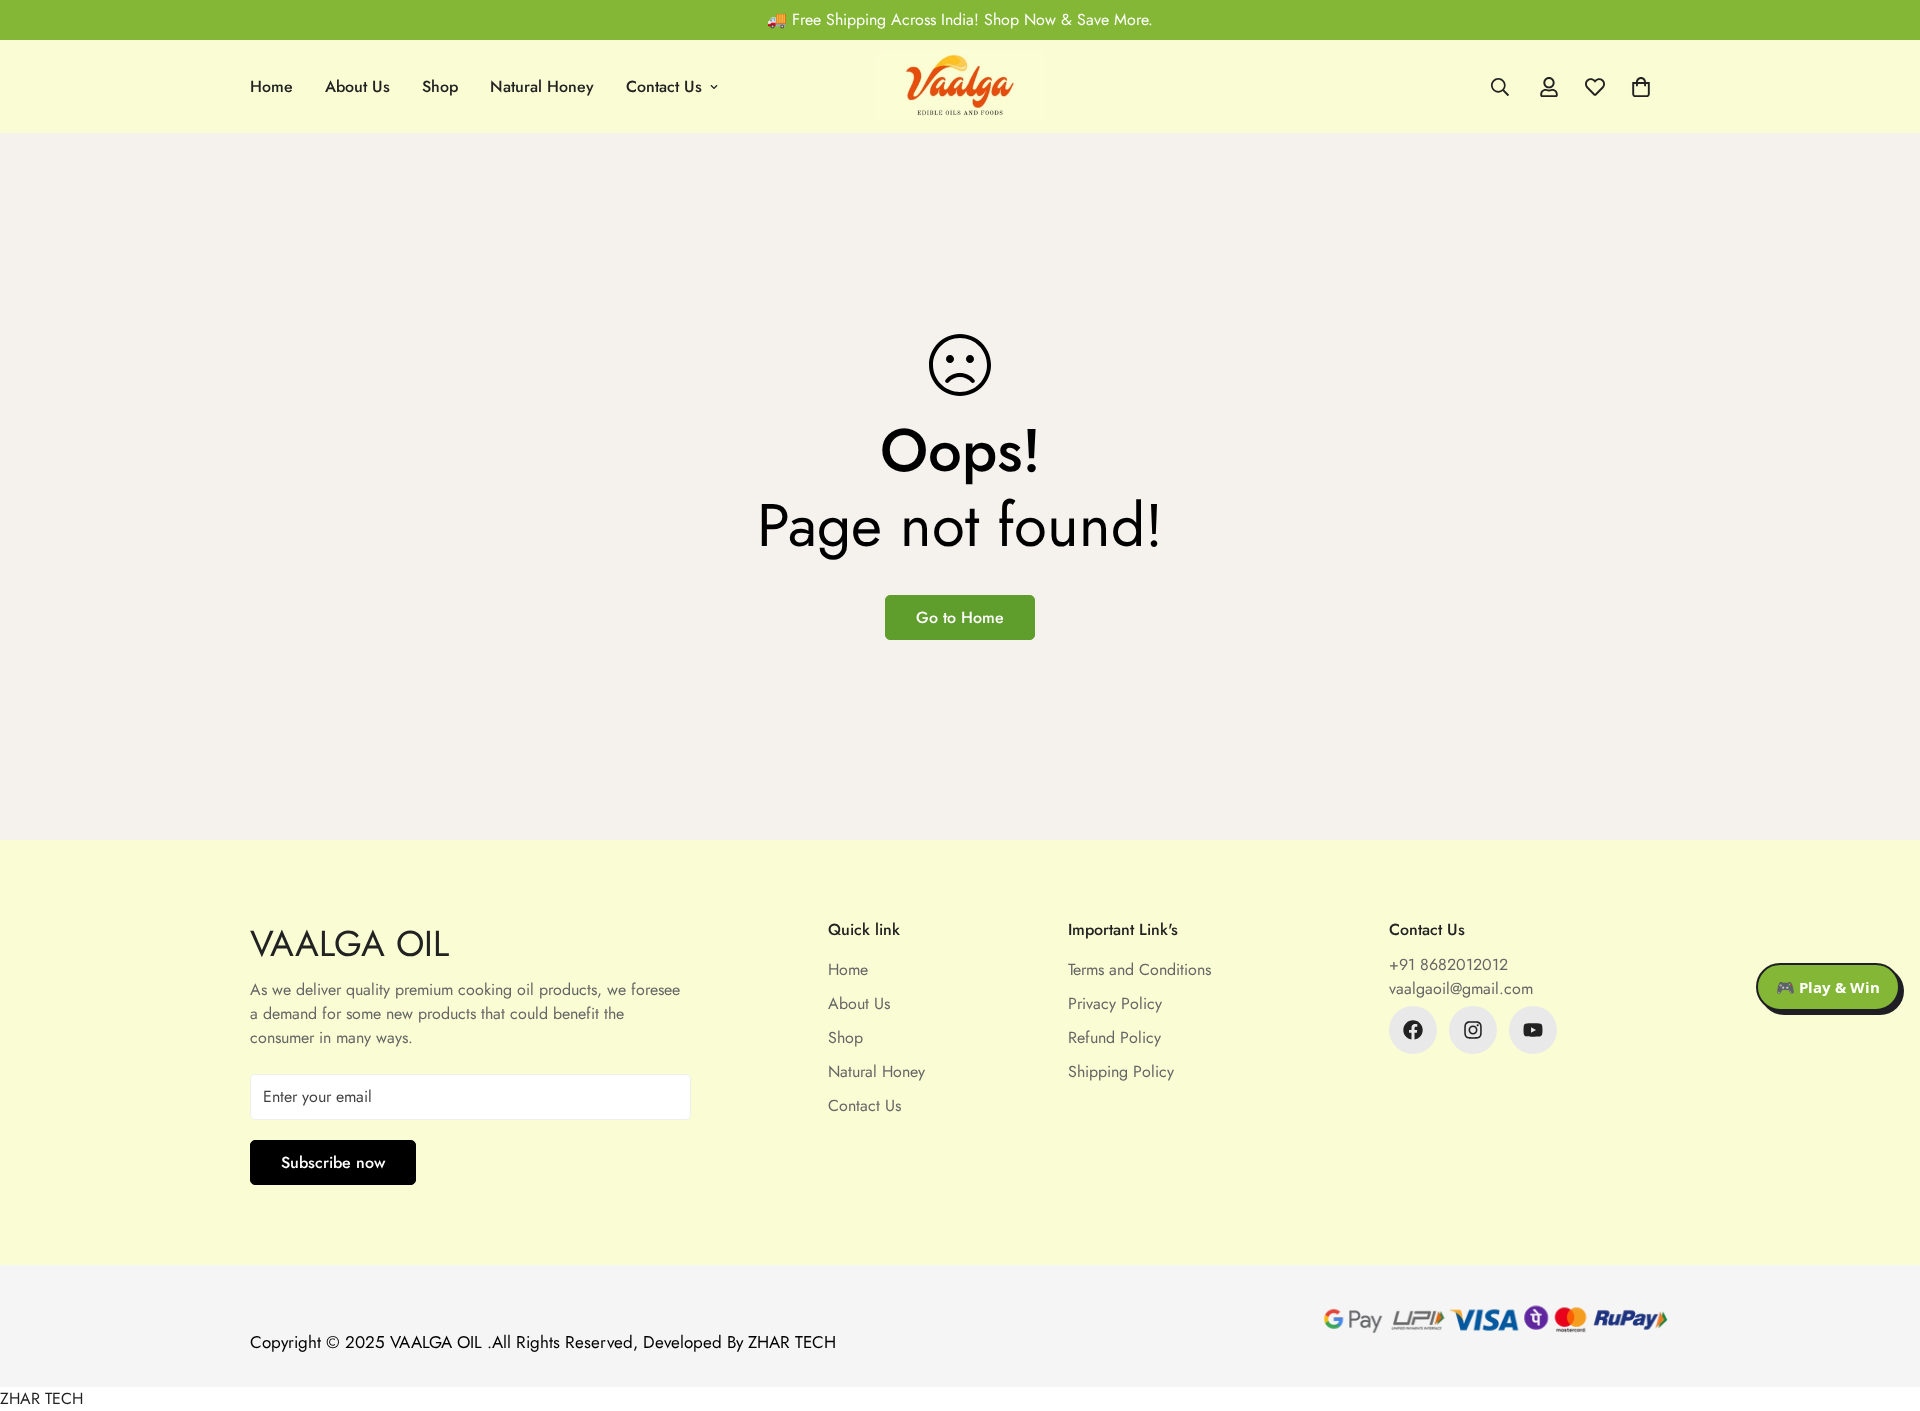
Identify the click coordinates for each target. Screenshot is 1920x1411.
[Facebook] (1413, 1030)
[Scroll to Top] (1881, 1302)
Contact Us (664, 86)
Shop (440, 86)
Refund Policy (1114, 1037)
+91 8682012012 (1448, 964)
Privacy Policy (1115, 1003)
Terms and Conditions (1139, 969)
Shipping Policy (1121, 1071)
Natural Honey (542, 86)
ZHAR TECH (41, 1398)
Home (271, 86)
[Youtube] (1533, 1030)
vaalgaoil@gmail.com (1461, 988)
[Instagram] (1473, 1030)
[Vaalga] (960, 86)
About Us (357, 86)
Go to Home (960, 617)
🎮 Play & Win (1828, 987)
